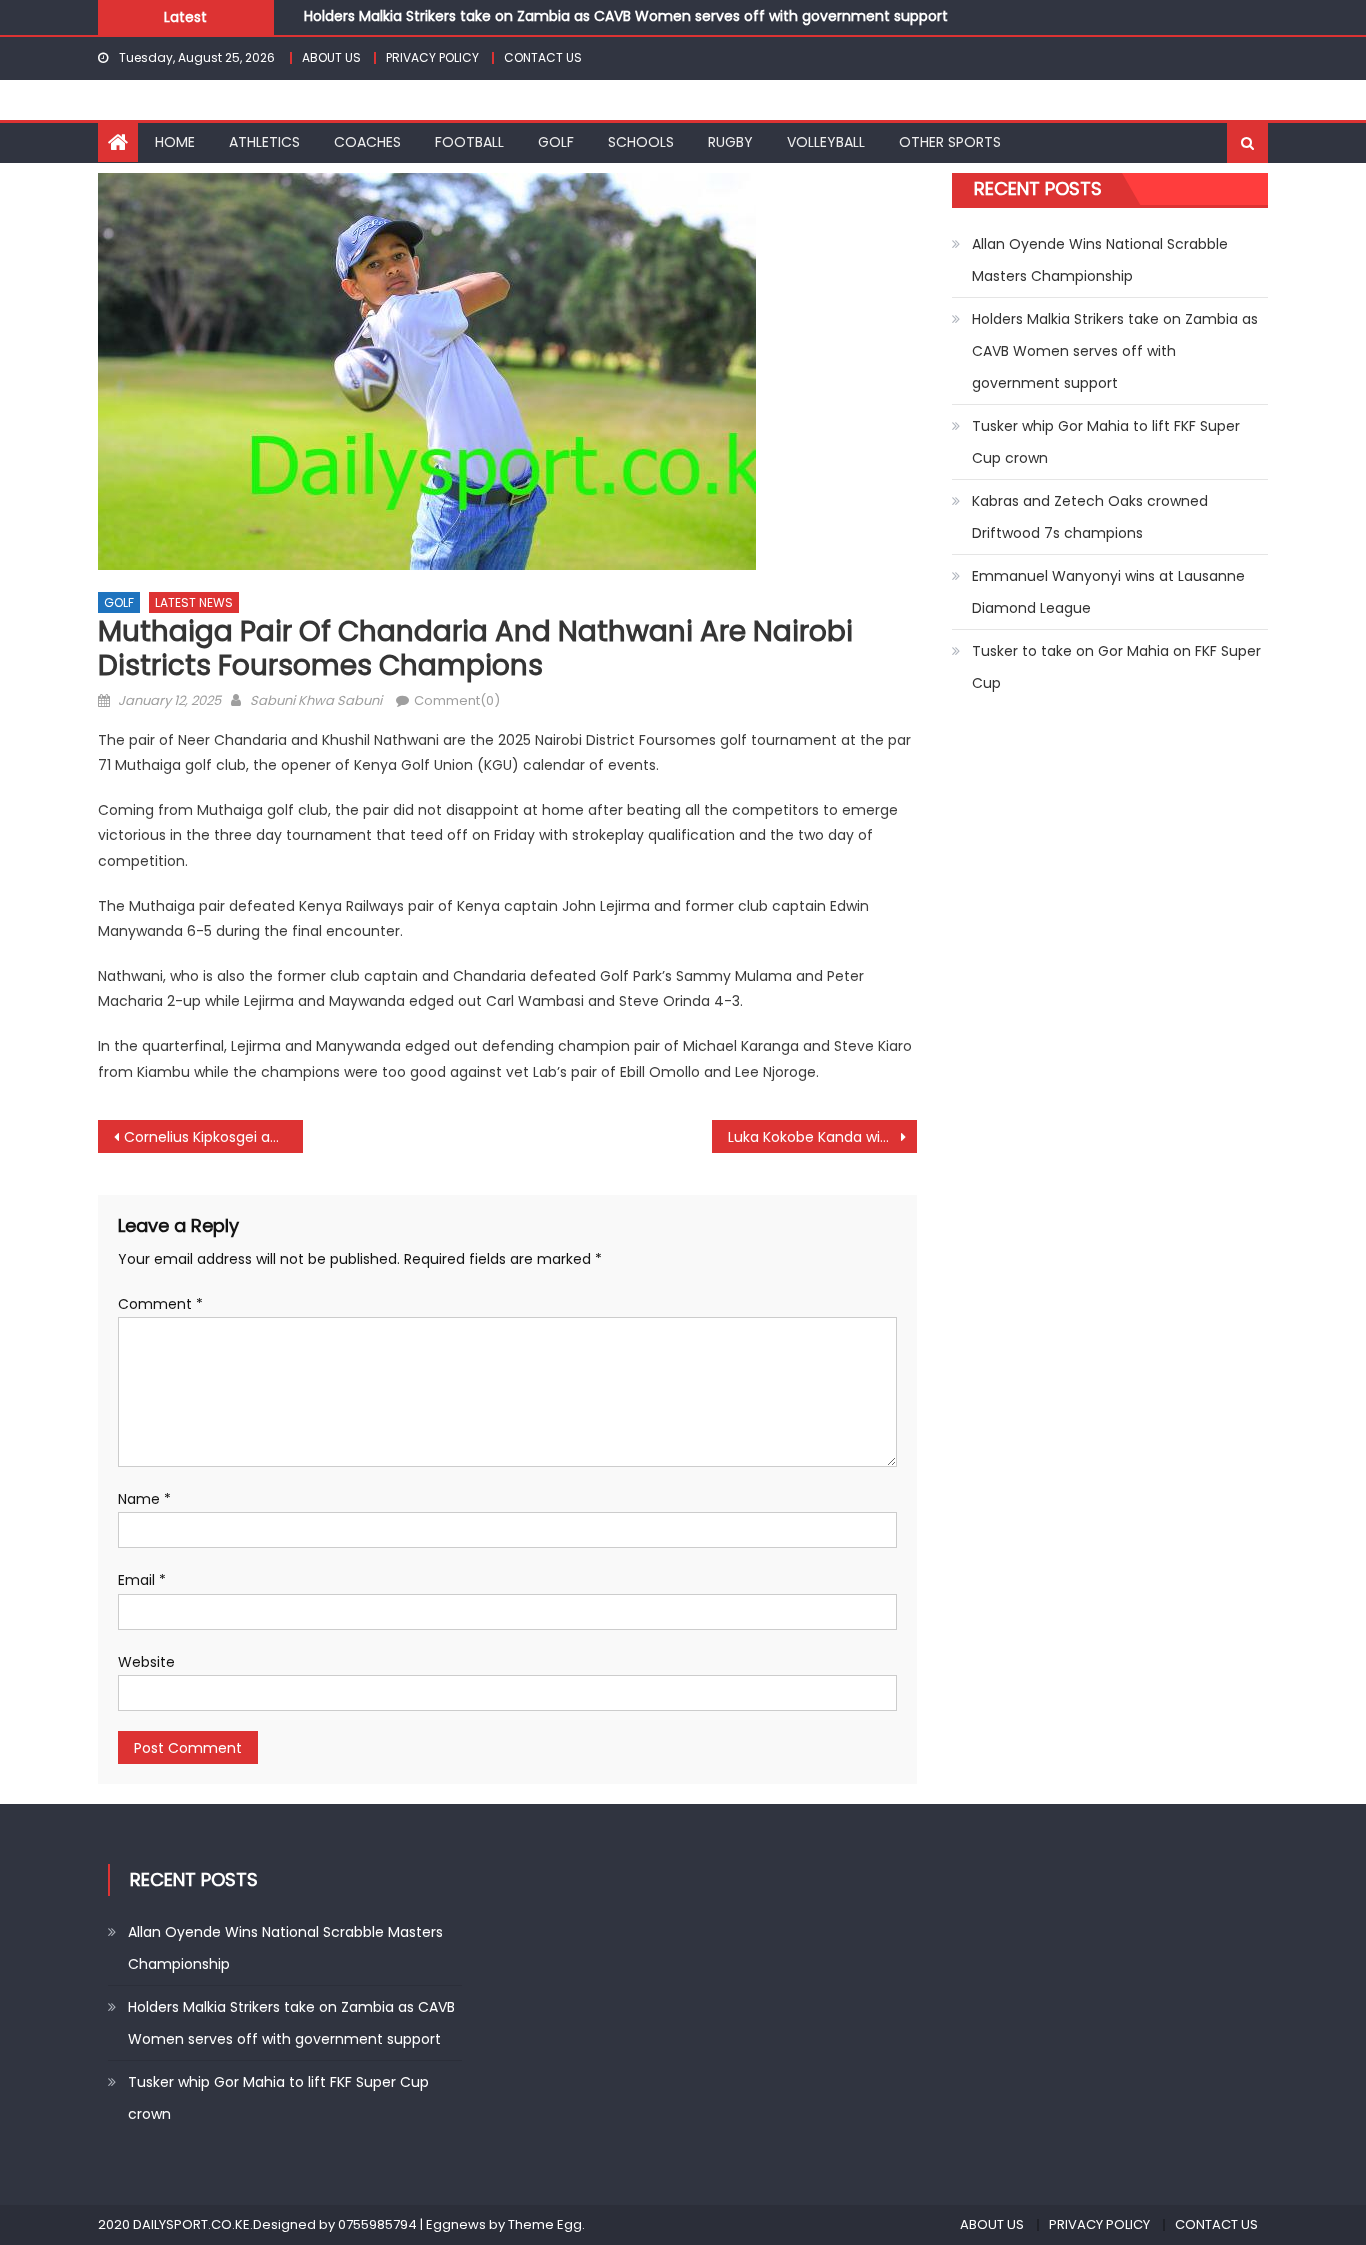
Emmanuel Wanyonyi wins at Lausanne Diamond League (1108, 592)
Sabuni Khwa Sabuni (316, 700)
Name (144, 1499)
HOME (175, 142)
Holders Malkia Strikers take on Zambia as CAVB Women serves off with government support (626, 13)
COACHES (367, 142)
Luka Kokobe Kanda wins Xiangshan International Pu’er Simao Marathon (822, 1137)
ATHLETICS (264, 142)
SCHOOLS (641, 142)
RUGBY (730, 142)
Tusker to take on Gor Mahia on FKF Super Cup (1116, 667)
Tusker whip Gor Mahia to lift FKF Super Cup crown (1106, 442)
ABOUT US (331, 57)
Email (142, 1580)
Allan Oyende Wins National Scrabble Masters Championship (1100, 260)
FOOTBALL (469, 142)
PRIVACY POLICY (432, 57)
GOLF (556, 142)
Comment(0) (457, 700)
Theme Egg (545, 2224)
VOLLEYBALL (826, 142)
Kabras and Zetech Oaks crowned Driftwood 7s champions (1090, 517)
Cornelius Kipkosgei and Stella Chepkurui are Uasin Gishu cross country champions (213, 1137)
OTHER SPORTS (950, 142)
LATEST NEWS (194, 602)
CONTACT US (543, 57)
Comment (160, 1304)
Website (146, 1662)
